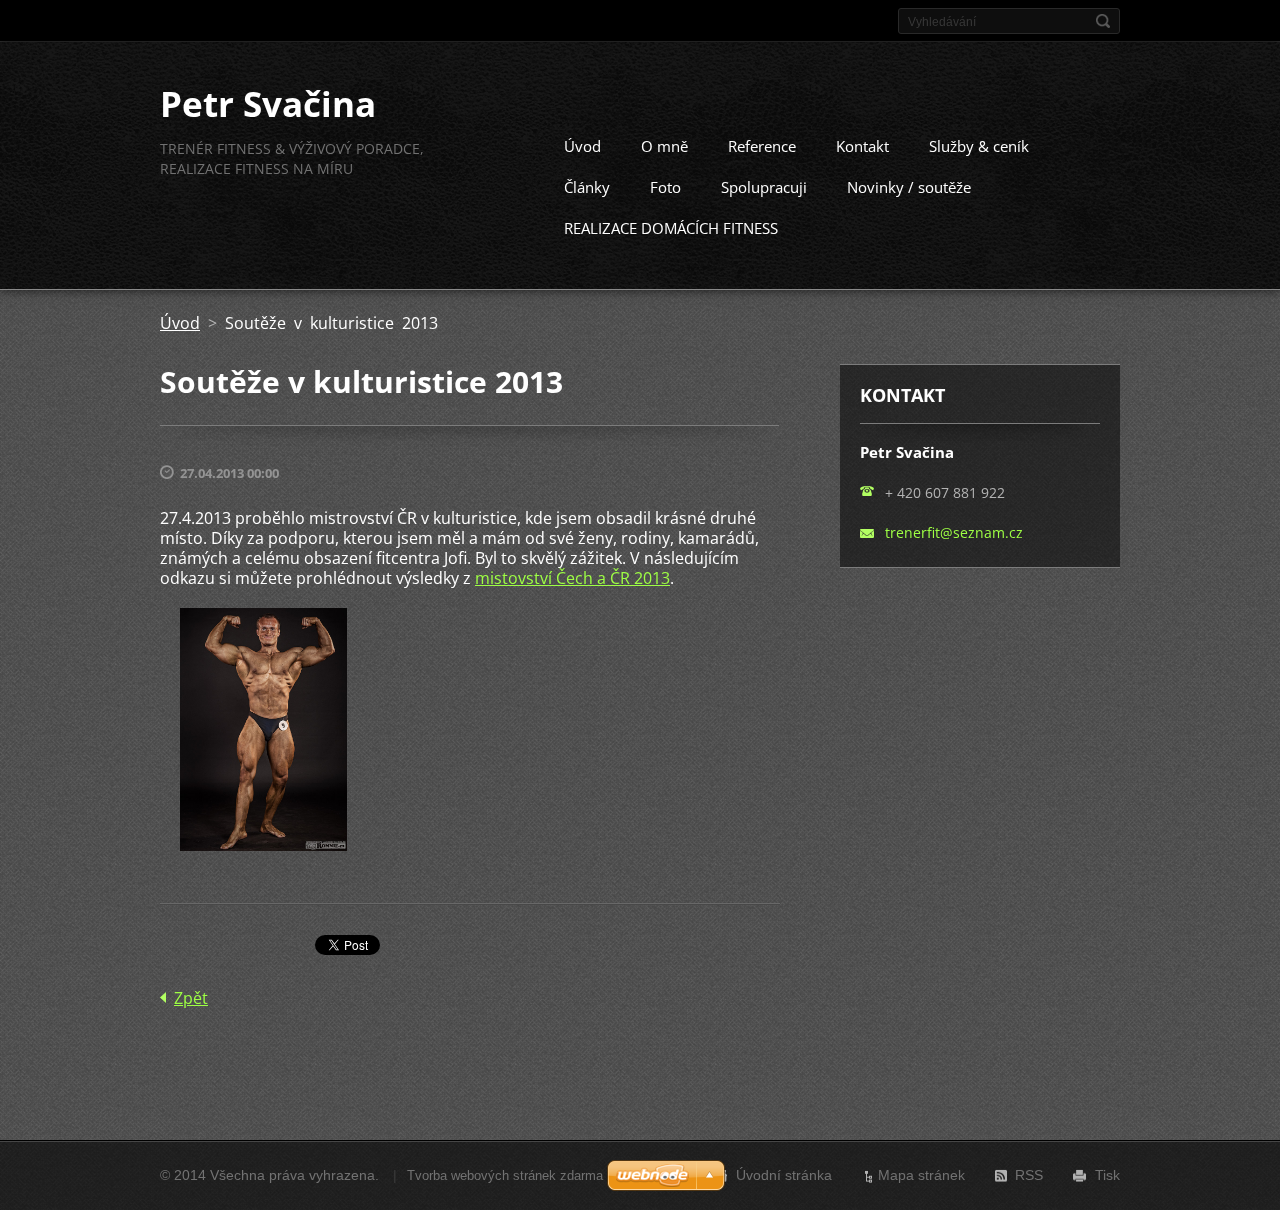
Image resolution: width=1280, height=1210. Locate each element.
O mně (664, 146)
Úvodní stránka (784, 1175)
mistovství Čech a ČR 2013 (572, 578)
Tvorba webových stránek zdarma (505, 1175)
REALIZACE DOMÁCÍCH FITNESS (671, 228)
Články (587, 187)
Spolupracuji (764, 187)
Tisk (1107, 1175)
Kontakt (862, 146)
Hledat (1103, 21)
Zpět (191, 998)
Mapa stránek (921, 1175)
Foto (665, 187)
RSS (1029, 1175)
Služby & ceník (979, 146)
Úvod (582, 146)
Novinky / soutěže (909, 187)
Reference (762, 146)
